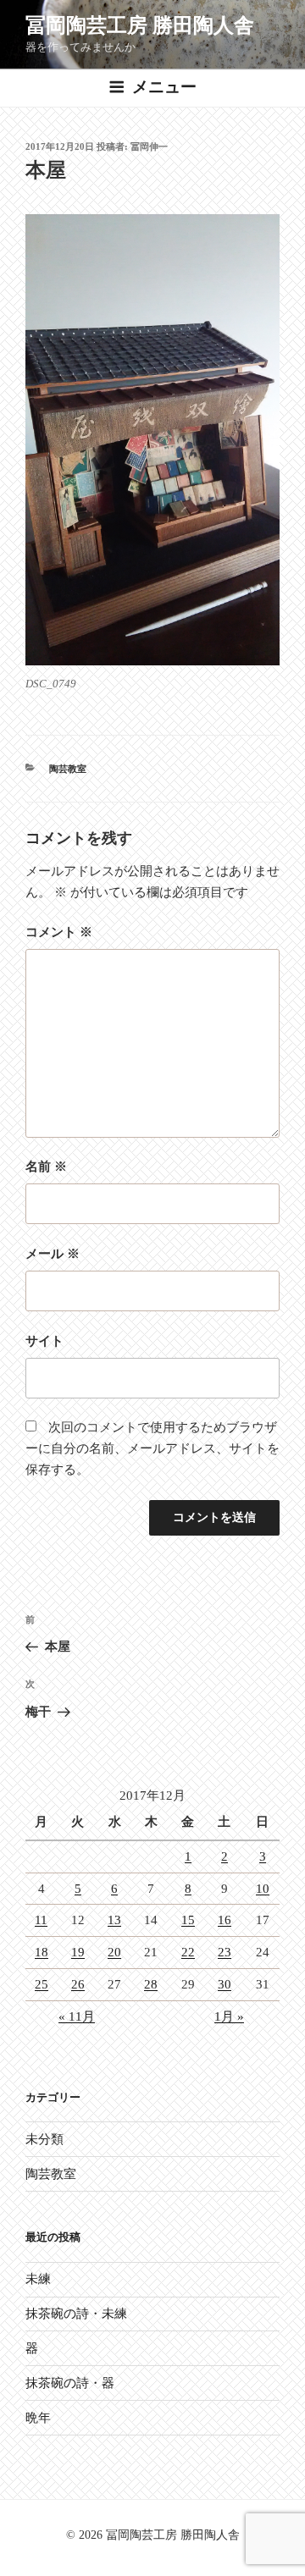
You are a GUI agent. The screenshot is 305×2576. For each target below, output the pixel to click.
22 (188, 1952)
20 (114, 1952)
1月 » (229, 2016)
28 (151, 1984)
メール (53, 1254)
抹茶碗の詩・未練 (76, 2314)
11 (41, 1920)
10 (263, 1889)
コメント (59, 932)
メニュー (164, 87)
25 (42, 1984)
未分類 (44, 2139)
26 (78, 1984)
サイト (44, 1341)
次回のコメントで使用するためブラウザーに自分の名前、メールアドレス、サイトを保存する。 (152, 1448)
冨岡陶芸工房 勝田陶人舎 (140, 25)
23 (225, 1952)
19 (78, 1952)
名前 (46, 1167)
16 (225, 1920)
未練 (38, 2279)
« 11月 (77, 2016)
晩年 (38, 2418)
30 (225, 1984)
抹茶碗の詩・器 (70, 2383)
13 (114, 1920)
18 (42, 1952)
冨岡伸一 (149, 146)
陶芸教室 (68, 769)
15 (188, 1920)
